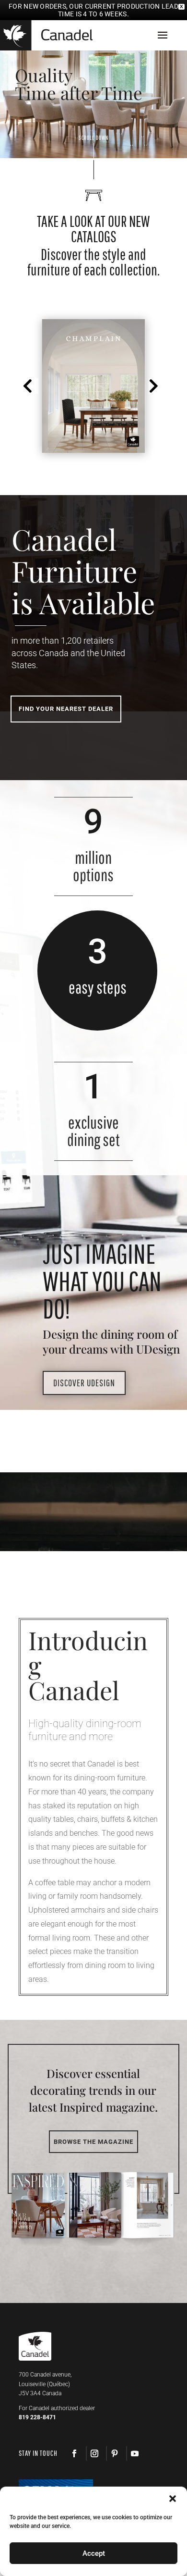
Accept (94, 2553)
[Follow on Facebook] (74, 2453)
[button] (30, 386)
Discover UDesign (84, 1383)
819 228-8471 (37, 2417)
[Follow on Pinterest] (114, 2453)
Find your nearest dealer (66, 709)
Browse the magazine (93, 2142)
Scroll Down (93, 138)
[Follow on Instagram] (94, 2453)
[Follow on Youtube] (134, 2453)
